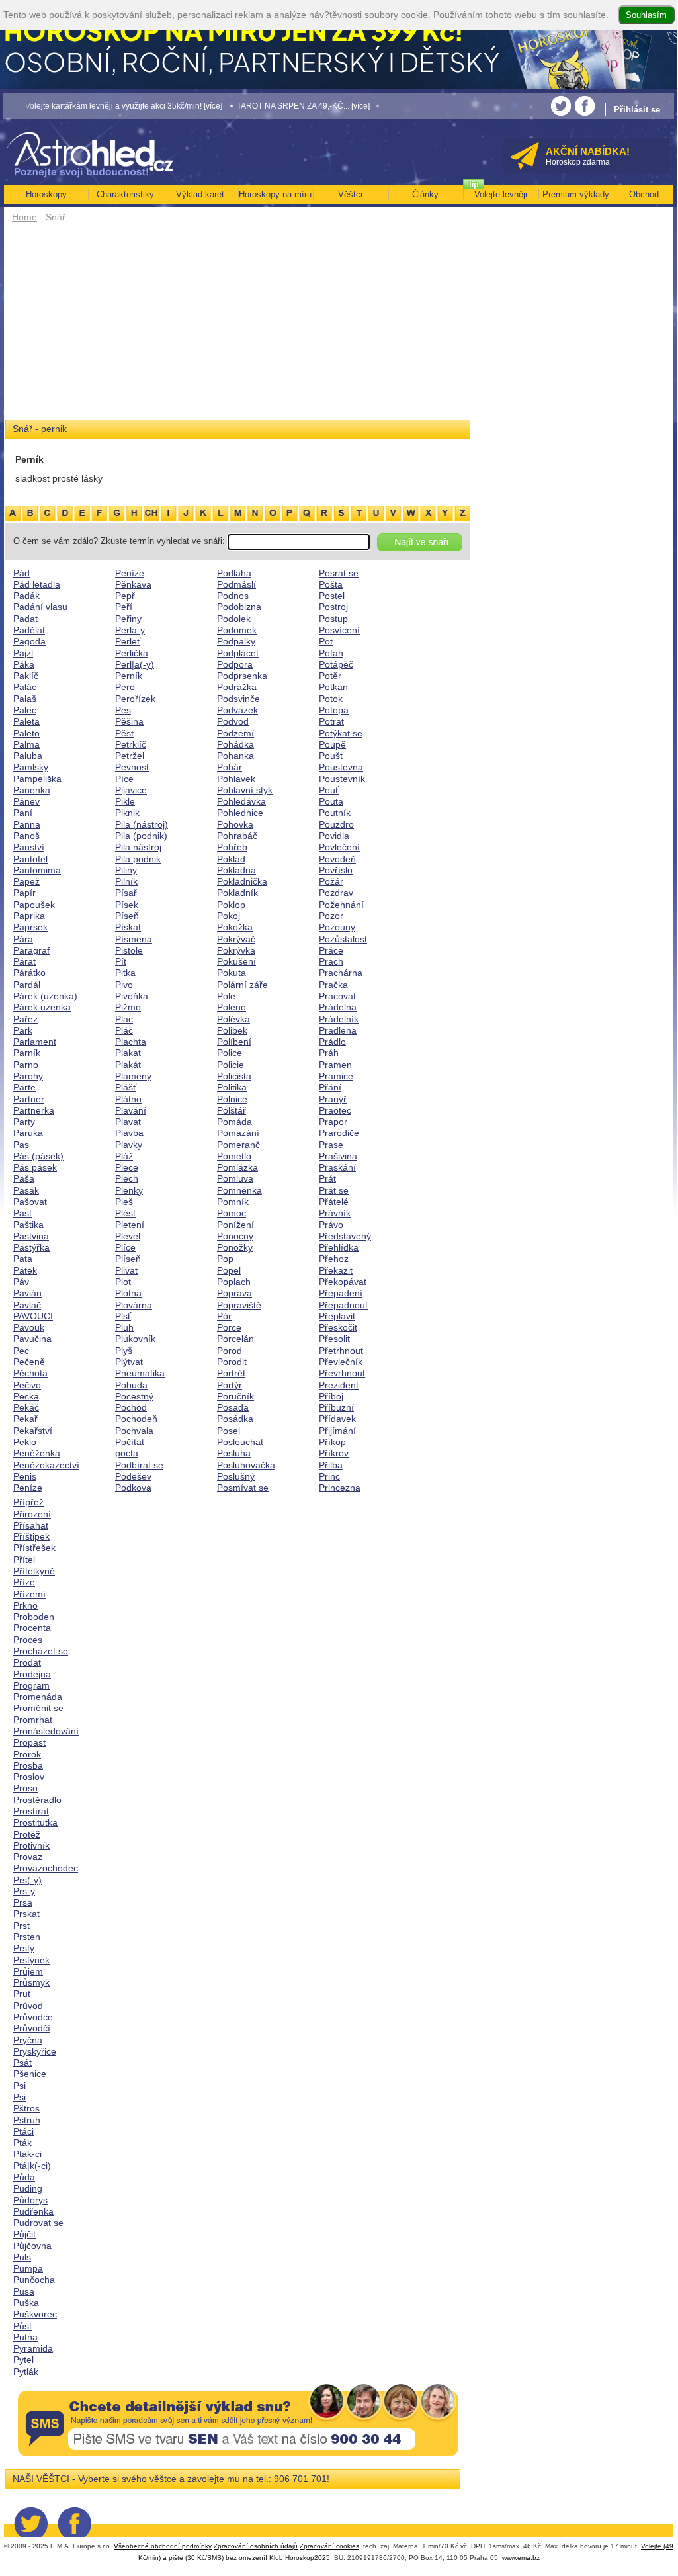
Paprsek (30, 927)
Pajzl (23, 653)
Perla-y (130, 630)
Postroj (333, 607)
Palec (25, 710)
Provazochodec (46, 1868)
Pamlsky (31, 767)
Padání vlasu (40, 607)
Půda (24, 2177)
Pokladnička (242, 881)
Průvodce (33, 2017)
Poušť (331, 756)
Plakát (128, 1065)
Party (24, 1122)
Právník (335, 1213)
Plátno (128, 1099)
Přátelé (334, 1202)
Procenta (32, 1628)
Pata (23, 1259)
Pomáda (234, 1122)
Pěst (124, 733)
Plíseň (128, 1259)
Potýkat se (341, 733)
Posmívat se (243, 1488)
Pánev (26, 801)
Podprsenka (242, 676)
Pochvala (134, 1431)
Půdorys (30, 2200)
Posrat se (339, 573)
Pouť (329, 790)
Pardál (27, 985)
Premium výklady (576, 194)
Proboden (34, 1617)
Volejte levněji (501, 194)
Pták (22, 2143)
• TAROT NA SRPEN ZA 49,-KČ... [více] (271, 106)
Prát (327, 1178)
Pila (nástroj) (142, 824)
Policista (234, 1076)
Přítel (24, 1560)
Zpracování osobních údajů (256, 2546)
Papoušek (34, 905)
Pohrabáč (237, 836)
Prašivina (338, 1156)
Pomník (233, 1202)
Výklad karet (200, 194)
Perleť (128, 641)
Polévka (233, 1019)
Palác (25, 687)
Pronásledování (46, 1731)
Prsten (27, 1937)
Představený (345, 1236)
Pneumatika (140, 1373)
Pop (225, 1259)
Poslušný (236, 1476)
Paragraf (31, 950)
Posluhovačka (246, 1465)
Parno (26, 1065)
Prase (331, 1145)
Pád (21, 573)
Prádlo (332, 1042)
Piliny (126, 870)
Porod (230, 1351)
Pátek (25, 1270)
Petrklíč (131, 744)
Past (22, 1213)
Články (425, 194)
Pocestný (134, 1396)
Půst (22, 2326)
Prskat (26, 1914)
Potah (331, 653)
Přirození (32, 1514)
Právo (331, 1225)
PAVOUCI (33, 1316)
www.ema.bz (521, 2558)
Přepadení (341, 1293)
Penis (25, 1476)
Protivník (31, 1845)
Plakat (128, 1053)
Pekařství (33, 1431)
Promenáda (38, 1697)
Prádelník (339, 1019)
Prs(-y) (27, 1880)
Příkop (332, 1442)
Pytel (23, 2360)
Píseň (127, 916)
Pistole (129, 950)
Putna (25, 2337)
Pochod (131, 1407)
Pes (123, 710)
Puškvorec (35, 2314)
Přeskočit (338, 1327)
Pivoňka (132, 996)
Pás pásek (35, 1167)
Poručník (235, 1396)
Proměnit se (38, 1708)
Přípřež (28, 1502)
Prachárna (341, 973)
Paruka (28, 1133)
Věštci (350, 194)
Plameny (133, 1076)
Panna (27, 824)
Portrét (231, 1373)
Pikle (125, 801)
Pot (326, 641)
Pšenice (30, 2074)
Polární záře (242, 985)
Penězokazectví (46, 1465)
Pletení (130, 1225)
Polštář (232, 1110)
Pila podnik (138, 859)
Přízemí (29, 1594)
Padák (26, 596)
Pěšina (129, 721)
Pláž (124, 1156)
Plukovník (135, 1339)
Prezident (339, 1385)
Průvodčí (32, 2028)
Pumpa (28, 2268)
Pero (125, 687)
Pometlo (234, 1156)
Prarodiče (339, 1133)
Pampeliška (37, 779)
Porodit (232, 1362)
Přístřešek (34, 1548)
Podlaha (234, 573)
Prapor (333, 1122)
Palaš (25, 699)
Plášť (126, 1087)
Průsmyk (31, 1982)
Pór (224, 1316)
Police (230, 1053)
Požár (331, 881)
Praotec (335, 1110)
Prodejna (32, 1674)
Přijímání (337, 1431)
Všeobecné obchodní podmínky (163, 2546)
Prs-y (24, 1891)
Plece (127, 1167)
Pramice (336, 1076)
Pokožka (235, 927)
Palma (26, 744)
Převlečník (341, 1362)
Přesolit (334, 1339)
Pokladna (236, 870)
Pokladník (237, 893)
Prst (21, 1926)
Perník (129, 676)
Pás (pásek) (38, 1156)
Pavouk (29, 1327)
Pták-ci (27, 2154)
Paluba (28, 756)
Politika (232, 1087)
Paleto (26, 733)
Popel (229, 1270)
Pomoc (232, 1213)
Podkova (133, 1488)
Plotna (128, 1293)
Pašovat (30, 1202)
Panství (29, 847)
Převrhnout (342, 1373)
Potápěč (336, 664)
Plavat (128, 1122)
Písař (126, 893)
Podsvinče (238, 699)
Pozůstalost (343, 939)
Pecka (26, 1396)
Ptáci (23, 2131)
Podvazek (237, 710)
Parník (27, 1053)
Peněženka (37, 1453)
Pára (23, 939)
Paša (24, 1178)
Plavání (131, 1110)
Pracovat (337, 996)
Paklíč (26, 676)
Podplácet (238, 653)
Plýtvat (129, 1362)
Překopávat (343, 1282)
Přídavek (337, 1419)
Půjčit (24, 2234)
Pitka (125, 973)
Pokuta (232, 973)
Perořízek (135, 699)
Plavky (129, 1145)
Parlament (35, 1042)
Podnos (233, 596)
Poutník (335, 813)
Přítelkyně (34, 1571)
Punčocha (34, 2280)
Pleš (124, 1202)
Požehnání (341, 905)
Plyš (124, 1351)
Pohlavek (236, 779)
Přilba (331, 1465)
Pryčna (28, 2040)
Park (23, 1030)
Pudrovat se (38, 2223)
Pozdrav (336, 893)
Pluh (124, 1327)
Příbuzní (336, 1407)
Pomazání (238, 1133)
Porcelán (235, 1339)
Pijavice (131, 790)
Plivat (126, 1270)
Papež (26, 881)
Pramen (335, 1065)
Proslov (29, 1777)
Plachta (131, 1042)
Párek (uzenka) (45, 996)
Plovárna (134, 1305)
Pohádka (235, 744)
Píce (124, 779)
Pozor (331, 916)
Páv (21, 1282)
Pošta (331, 584)
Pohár (230, 767)
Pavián (27, 1293)
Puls (22, 2257)
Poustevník (342, 779)
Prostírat (31, 1811)
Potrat (331, 721)
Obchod (644, 194)
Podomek (237, 630)
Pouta (331, 801)
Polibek (232, 1030)
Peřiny (128, 619)
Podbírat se (139, 1465)
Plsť (123, 1316)
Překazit (336, 1270)
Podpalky (236, 641)
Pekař (25, 1419)
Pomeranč (238, 1145)
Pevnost (132, 767)
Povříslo (336, 870)
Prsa (23, 1902)
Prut (22, 1994)
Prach (331, 961)
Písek (127, 905)
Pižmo (128, 1007)
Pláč (124, 1030)
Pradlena (338, 1030)
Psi (20, 2086)
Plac (124, 1019)
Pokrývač (236, 939)
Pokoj (229, 916)
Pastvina (31, 1236)
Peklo (25, 1442)
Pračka (333, 985)
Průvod (28, 2006)
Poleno (232, 1007)
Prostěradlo (37, 1800)
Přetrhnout (341, 1351)
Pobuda (131, 1385)
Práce (331, 950)
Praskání (337, 1167)
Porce (229, 1327)
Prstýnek (31, 1960)
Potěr (330, 676)
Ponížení (235, 1225)
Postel (332, 596)
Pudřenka (33, 2211)
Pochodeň (136, 1419)
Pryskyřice (35, 2051)
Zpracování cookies (329, 2546)
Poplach (234, 1282)
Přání (330, 1087)
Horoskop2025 (308, 2558)
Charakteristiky (125, 194)
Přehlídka (339, 1247)
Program (31, 1685)
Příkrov (334, 1453)
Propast (29, 1742)
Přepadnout (343, 1305)
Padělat (29, 630)
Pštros (26, 2108)
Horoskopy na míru (275, 194)
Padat (25, 619)
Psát (22, 2063)
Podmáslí (236, 584)
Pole (226, 996)
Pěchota (30, 1373)
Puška (26, 2303)
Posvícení (339, 630)
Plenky (129, 1190)
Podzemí (235, 733)
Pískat (128, 927)
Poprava (234, 1293)
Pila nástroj (138, 847)
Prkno (25, 1605)
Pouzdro (336, 824)
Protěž (27, 1834)
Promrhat (33, 1720)
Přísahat (31, 1525)
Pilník (126, 881)
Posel (229, 1431)
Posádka (235, 1419)
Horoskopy (46, 194)
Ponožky (235, 1247)
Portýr (230, 1385)
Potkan (333, 687)
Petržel (130, 756)
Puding (28, 2188)
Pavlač (27, 1305)
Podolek (234, 619)
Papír (24, 893)
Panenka (32, 790)
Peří (124, 607)
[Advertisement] (238, 326)
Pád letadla (37, 584)
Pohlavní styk (245, 790)
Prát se (334, 1190)
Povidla (334, 836)
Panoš (26, 836)
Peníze (28, 1488)
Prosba (28, 1765)
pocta (127, 1453)
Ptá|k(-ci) (32, 2166)
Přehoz (334, 1259)
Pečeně (29, 1362)
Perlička (132, 653)
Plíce (125, 1247)
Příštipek (31, 1536)
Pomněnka (239, 1190)
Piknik (127, 813)
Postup (333, 619)
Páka (24, 664)
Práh (329, 1053)
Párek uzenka (42, 1007)
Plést (125, 1213)
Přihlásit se (637, 110)
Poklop (231, 905)
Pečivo (27, 1385)
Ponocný (235, 1236)
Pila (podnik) (141, 836)
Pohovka (235, 824)
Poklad (231, 859)
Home (24, 217)
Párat (24, 961)
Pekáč (26, 1407)
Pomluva (235, 1178)
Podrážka (237, 687)
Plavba (129, 1133)
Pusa (24, 2291)
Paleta (26, 721)
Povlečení (339, 847)
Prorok (27, 1754)
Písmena (134, 939)
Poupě (332, 744)
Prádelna (338, 1007)
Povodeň (337, 859)
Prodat (27, 1662)
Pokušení (236, 961)
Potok (331, 699)
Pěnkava (133, 584)
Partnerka (34, 1110)
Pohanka (235, 756)
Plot (123, 1282)
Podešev (133, 1476)
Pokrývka (236, 950)
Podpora (235, 664)
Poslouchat (240, 1442)
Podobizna (239, 607)
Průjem (28, 1971)
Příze (24, 1582)
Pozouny (337, 927)
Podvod (233, 721)
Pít (121, 961)
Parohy (28, 1076)
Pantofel (30, 859)
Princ (329, 1476)
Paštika (28, 1225)
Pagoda (29, 641)
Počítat (130, 1442)
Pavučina (32, 1339)
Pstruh (27, 2120)
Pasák (26, 1190)
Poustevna (341, 767)
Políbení (234, 1042)
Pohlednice (240, 813)
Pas (21, 1145)
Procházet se (41, 1651)
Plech (127, 1178)
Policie (231, 1065)
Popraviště (239, 1305)
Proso (25, 1788)
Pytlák (26, 2372)
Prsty (24, 1948)
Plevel (128, 1236)
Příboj (331, 1396)
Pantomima (37, 870)
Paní (23, 813)
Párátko (29, 973)
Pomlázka (237, 1167)
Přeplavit (337, 1316)
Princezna (340, 1488)
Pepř (125, 596)
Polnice (232, 1099)
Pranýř (333, 1099)
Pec (21, 1351)
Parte (24, 1087)
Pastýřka (31, 1247)
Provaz (28, 1857)
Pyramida (33, 2348)
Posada (233, 1407)
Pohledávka (241, 801)
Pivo (124, 985)
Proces (28, 1640)
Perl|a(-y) (135, 664)
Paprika (29, 916)
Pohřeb (232, 847)
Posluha (234, 1453)
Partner (29, 1099)
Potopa (334, 710)
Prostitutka (35, 1822)
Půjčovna (32, 2246)
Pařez (25, 1019)
